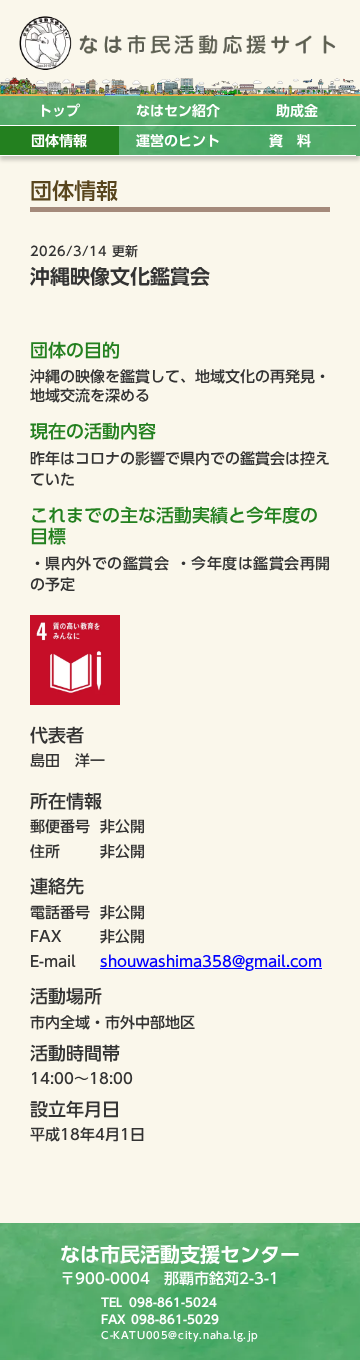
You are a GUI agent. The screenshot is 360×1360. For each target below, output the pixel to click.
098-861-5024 (173, 1302)
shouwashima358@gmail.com (211, 962)
